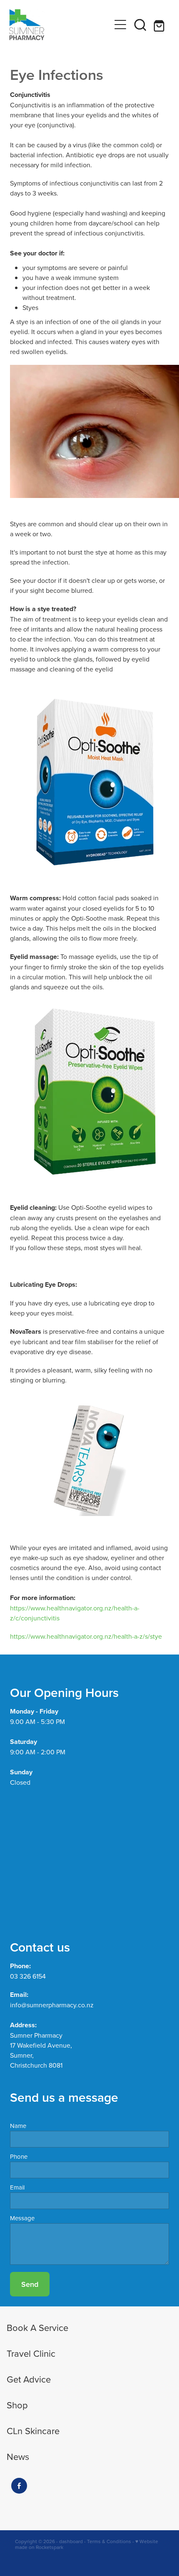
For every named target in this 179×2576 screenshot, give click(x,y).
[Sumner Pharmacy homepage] (60, 25)
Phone (19, 2156)
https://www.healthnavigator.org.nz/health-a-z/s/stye (86, 1636)
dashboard (71, 2541)
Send (30, 2284)
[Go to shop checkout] (160, 25)
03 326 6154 (28, 1976)
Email (17, 2187)
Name (18, 2126)
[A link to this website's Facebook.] (19, 2486)
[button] (140, 25)
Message (22, 2218)
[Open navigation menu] (120, 25)
